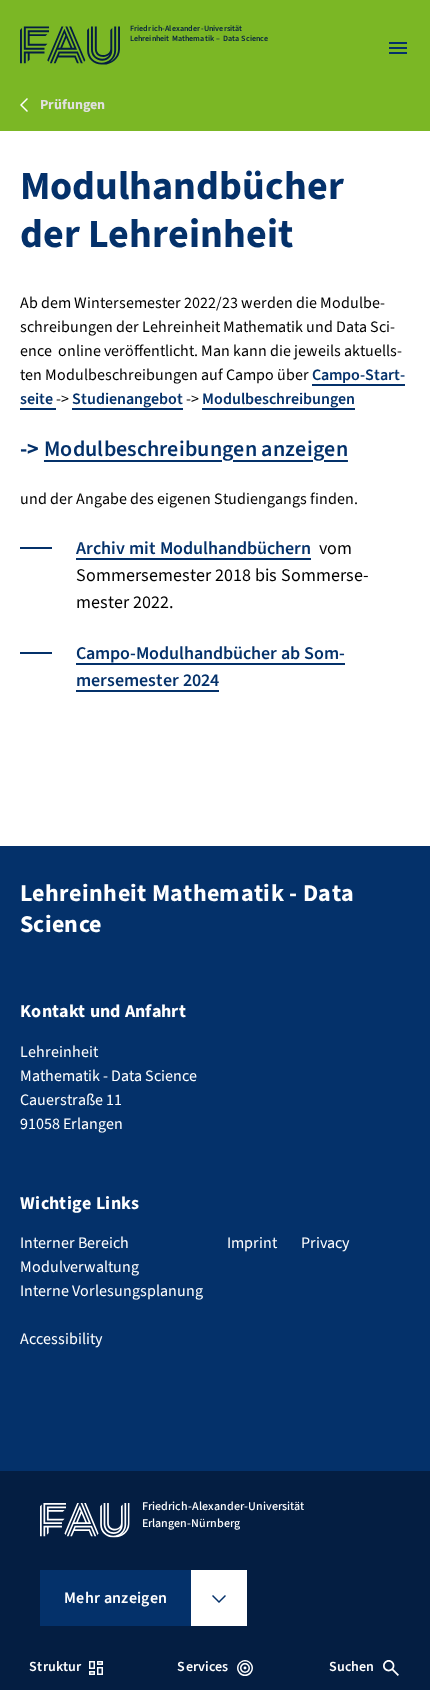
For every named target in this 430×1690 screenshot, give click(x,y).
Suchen (352, 1667)
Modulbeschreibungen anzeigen (196, 449)
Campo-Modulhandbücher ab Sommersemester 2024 (210, 667)
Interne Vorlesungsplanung (111, 1291)
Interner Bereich (74, 1243)
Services (202, 1667)
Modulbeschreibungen (278, 399)
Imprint (252, 1243)
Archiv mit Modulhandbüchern (193, 548)
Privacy (325, 1243)
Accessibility (61, 1339)
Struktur (55, 1667)
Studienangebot (127, 399)
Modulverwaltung (79, 1267)
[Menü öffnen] (398, 48)
